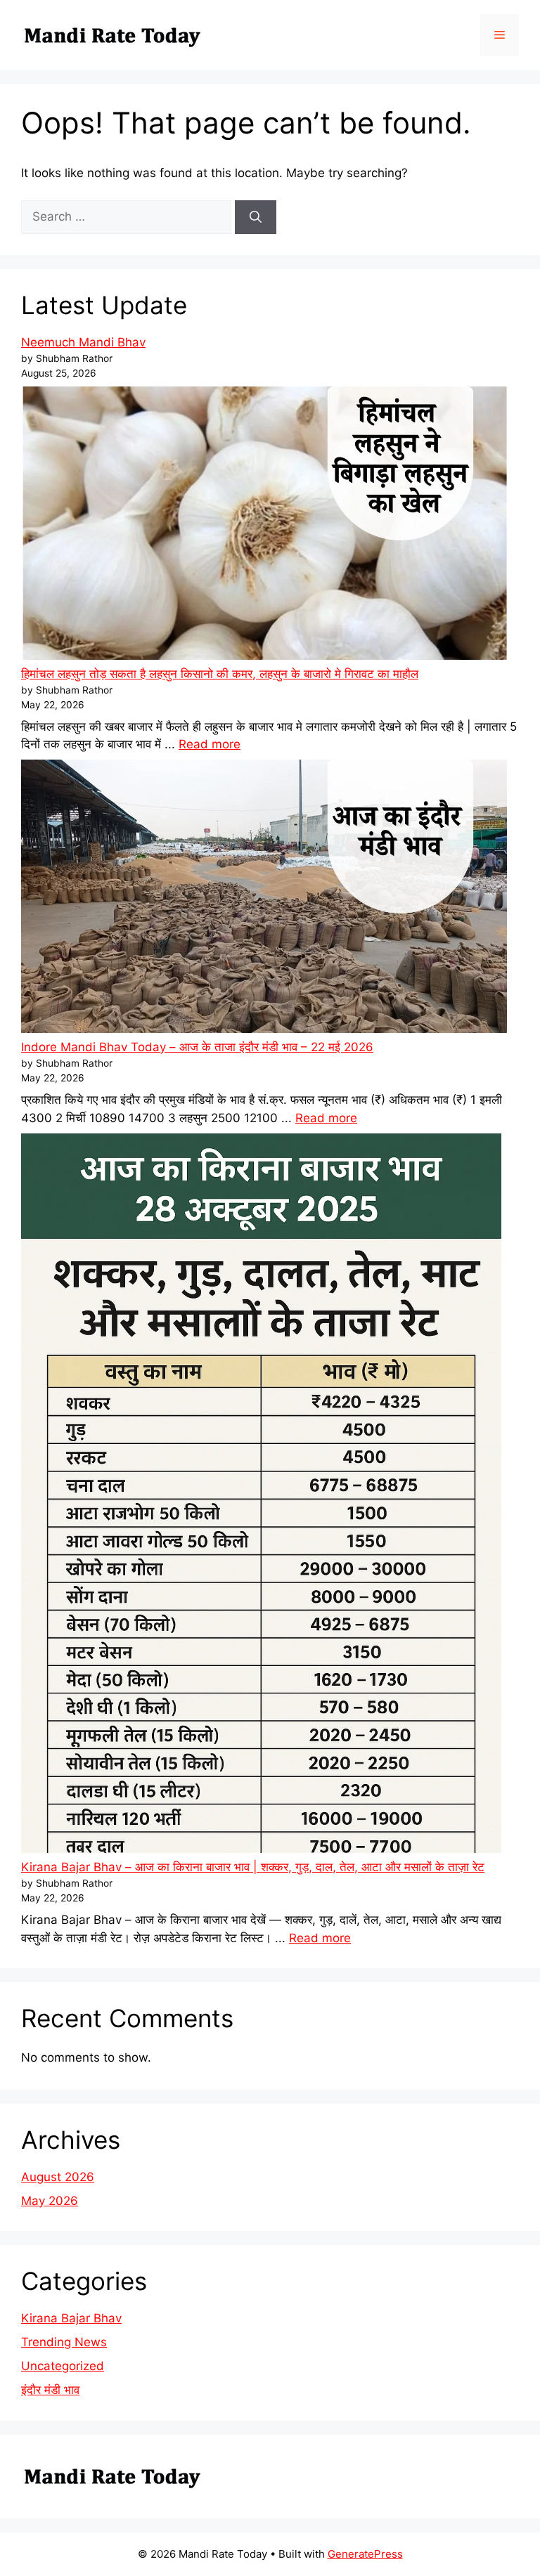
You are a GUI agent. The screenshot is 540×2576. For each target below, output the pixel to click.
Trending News (64, 2342)
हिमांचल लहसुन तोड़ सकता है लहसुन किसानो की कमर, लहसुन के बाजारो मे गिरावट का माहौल (220, 674)
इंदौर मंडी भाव (50, 2390)
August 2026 (58, 2177)
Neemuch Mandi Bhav (83, 342)
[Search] (256, 217)
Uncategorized (63, 2366)
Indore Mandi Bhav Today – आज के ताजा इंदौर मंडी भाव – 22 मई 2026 (197, 1047)
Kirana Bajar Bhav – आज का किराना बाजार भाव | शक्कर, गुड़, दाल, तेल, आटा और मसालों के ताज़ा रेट (253, 1867)
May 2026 (50, 2201)
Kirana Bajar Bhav (71, 2318)
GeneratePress (365, 2554)
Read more (210, 744)
